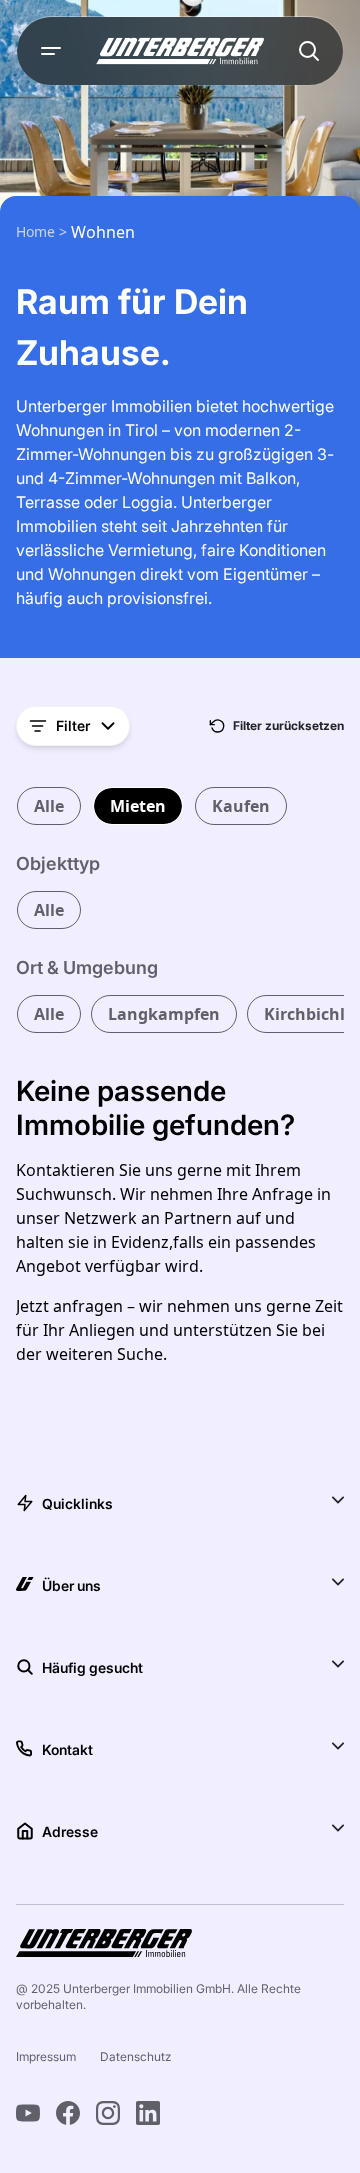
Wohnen (103, 232)
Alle (49, 806)
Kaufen (241, 806)
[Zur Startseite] (180, 51)
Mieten (138, 806)
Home (37, 231)
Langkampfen (164, 1014)
